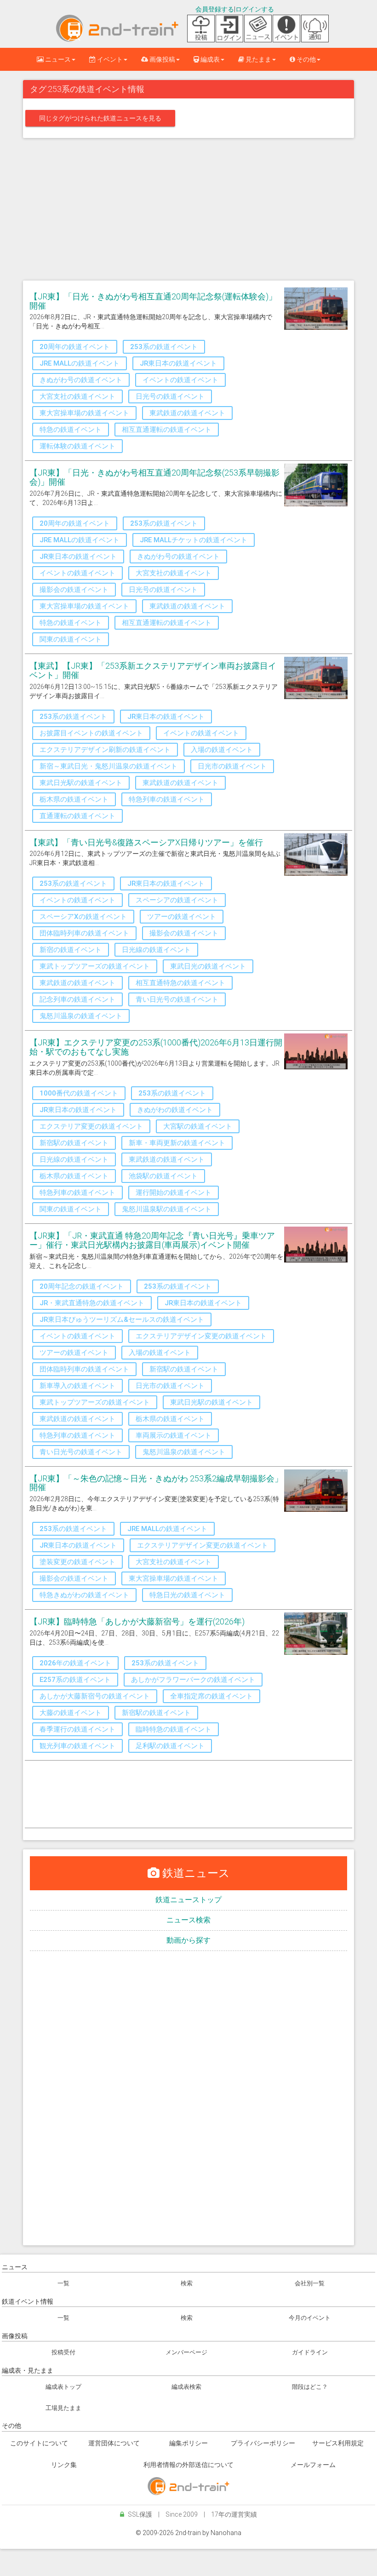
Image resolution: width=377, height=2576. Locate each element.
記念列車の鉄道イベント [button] (77, 999)
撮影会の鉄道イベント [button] (74, 590)
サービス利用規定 (338, 2443)
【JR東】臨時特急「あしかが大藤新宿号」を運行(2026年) (137, 1621)
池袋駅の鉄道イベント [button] (163, 1176)
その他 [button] (306, 59)
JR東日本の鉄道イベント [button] (178, 363)
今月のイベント (310, 2318)
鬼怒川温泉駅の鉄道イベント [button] (167, 1209)
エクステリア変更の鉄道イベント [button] (91, 1126)
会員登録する (215, 9)
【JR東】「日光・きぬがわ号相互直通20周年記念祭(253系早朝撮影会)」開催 (154, 477)
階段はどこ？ (310, 2387)
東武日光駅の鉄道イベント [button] (81, 783)
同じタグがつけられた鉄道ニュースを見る (100, 118)
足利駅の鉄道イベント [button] (170, 1746)
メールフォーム (313, 2465)
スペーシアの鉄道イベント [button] (177, 900)
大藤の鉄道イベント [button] (71, 1713)
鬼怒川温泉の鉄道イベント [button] (81, 1016)
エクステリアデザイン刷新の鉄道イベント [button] (105, 750)
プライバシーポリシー (263, 2443)
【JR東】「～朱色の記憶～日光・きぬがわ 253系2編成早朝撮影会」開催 (156, 1483)
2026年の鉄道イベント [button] (75, 1663)
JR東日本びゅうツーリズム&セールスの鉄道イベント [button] (122, 1320)
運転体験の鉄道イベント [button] (77, 446)
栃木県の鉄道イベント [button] (74, 799)
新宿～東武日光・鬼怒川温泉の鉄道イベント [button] (109, 766)
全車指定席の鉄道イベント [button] (211, 1696)
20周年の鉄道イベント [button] (75, 347)
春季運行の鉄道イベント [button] (77, 1729)
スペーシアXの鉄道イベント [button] (83, 917)
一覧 (63, 2283)
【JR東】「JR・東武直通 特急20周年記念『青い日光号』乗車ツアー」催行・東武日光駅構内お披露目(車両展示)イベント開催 (152, 1240)
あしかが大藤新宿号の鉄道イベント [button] (95, 1696)
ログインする (255, 9)
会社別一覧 (310, 2283)
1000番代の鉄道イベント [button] (79, 1093)
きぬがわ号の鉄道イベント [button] (81, 380)
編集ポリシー (188, 2443)
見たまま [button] (258, 59)
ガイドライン (310, 2352)
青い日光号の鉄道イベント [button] (177, 999)
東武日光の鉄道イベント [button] (208, 966)
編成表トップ (63, 2387)
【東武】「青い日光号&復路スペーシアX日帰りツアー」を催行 (146, 842)
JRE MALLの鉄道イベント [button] (80, 363)
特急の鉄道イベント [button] (71, 430)
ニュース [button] (57, 59)
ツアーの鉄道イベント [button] (182, 917)
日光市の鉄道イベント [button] (232, 766)
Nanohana (226, 2533)
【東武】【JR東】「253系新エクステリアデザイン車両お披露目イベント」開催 (153, 670)
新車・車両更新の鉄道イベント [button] (177, 1143)
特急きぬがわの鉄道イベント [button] (84, 1595)
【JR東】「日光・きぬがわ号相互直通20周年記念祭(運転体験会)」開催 (153, 301)
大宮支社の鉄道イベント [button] (77, 396)
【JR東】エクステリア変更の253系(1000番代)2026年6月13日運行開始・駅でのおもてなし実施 (156, 1047)
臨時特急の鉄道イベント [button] (174, 1729)
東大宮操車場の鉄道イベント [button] (84, 413)
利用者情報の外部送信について (188, 2465)
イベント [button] (109, 59)
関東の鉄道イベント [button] (71, 639)
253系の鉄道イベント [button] (164, 347)
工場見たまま (63, 2408)
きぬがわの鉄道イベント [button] (175, 1110)
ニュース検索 (188, 1920)
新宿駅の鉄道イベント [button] (74, 1143)
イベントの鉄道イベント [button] (180, 380)
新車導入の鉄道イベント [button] (77, 1386)
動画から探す (188, 1940)
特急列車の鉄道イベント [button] (167, 799)
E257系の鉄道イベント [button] (75, 1680)
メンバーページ (186, 2352)
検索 (187, 2283)
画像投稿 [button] (162, 59)
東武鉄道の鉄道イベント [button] (187, 413)
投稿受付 (63, 2352)
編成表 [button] (209, 59)
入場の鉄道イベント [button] (222, 750)
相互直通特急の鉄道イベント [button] (180, 983)
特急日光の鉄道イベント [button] (187, 1595)
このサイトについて (39, 2443)
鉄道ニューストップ (188, 1900)
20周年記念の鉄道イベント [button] (82, 1286)
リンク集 (64, 2465)
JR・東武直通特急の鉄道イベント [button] (92, 1303)
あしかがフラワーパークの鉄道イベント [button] (193, 1680)
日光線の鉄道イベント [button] (156, 950)
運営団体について (114, 2443)
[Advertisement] (188, 212)
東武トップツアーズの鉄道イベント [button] (95, 966)
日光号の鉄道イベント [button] (170, 396)
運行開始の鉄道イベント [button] (174, 1193)
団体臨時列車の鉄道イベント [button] (84, 933)
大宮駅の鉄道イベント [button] (198, 1126)
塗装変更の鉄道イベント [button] (77, 1562)
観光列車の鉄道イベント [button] (77, 1746)
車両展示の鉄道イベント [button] (174, 1435)
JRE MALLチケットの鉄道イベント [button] (194, 540)
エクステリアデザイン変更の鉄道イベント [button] (201, 1336)
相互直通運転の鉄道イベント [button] (167, 430)
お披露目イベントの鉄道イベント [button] (91, 733)
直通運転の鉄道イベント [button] (77, 816)
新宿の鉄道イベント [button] (71, 950)
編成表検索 (186, 2387)
